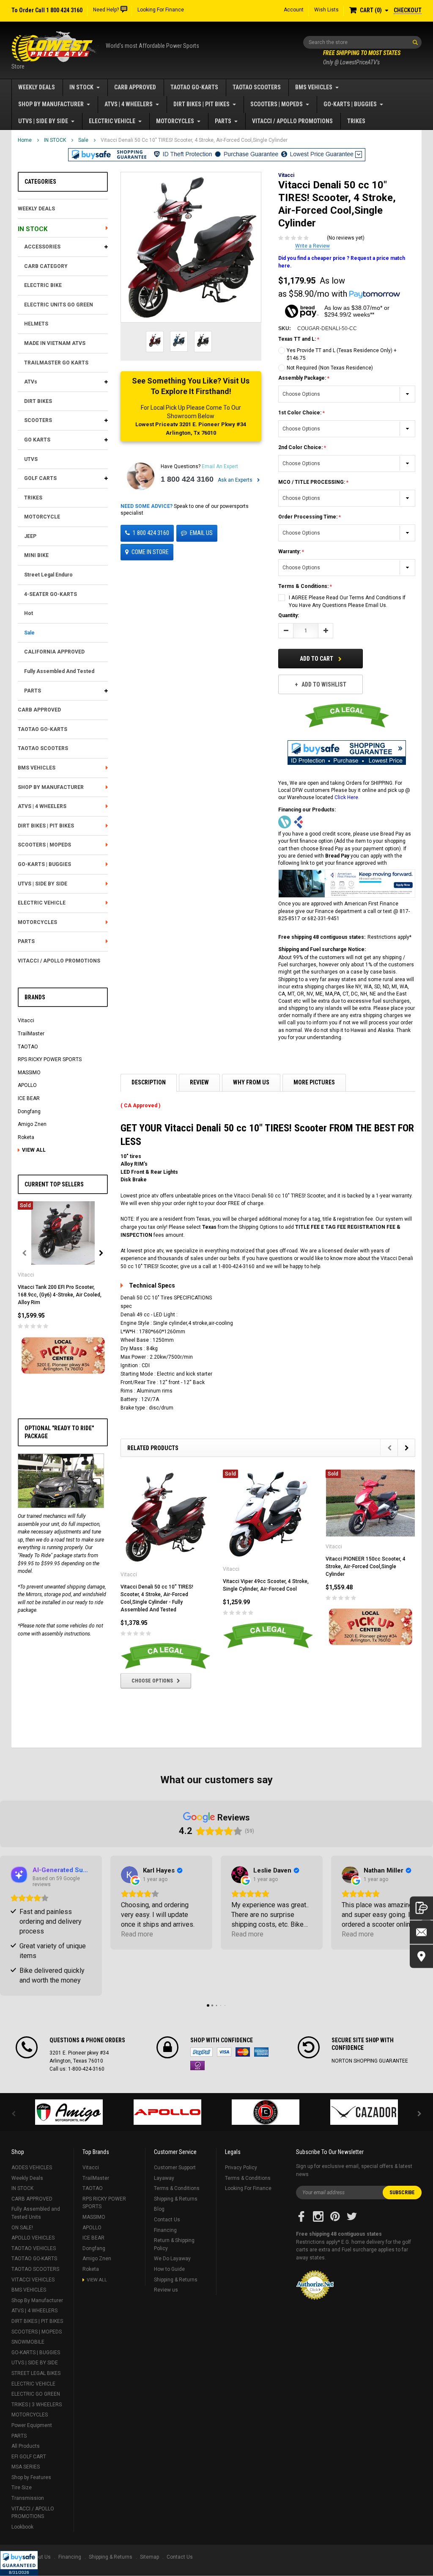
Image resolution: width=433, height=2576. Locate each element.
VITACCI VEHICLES (33, 2280)
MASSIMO (29, 1073)
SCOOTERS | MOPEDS (277, 104)
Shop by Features (31, 2477)
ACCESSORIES (42, 247)
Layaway (164, 2178)
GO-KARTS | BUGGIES (350, 104)
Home (25, 140)
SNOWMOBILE (28, 2342)
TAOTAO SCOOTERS (257, 87)
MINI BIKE (36, 555)
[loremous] (69, 2112)
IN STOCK (81, 87)
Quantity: (289, 615)
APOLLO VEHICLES (33, 2238)
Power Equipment (32, 2425)
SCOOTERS (38, 420)
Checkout (408, 10)
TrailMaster (31, 1034)
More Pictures (314, 1082)
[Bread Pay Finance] (285, 822)
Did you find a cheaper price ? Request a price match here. (342, 262)
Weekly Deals (37, 87)
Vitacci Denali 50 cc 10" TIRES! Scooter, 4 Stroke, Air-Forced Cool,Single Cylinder (194, 140)
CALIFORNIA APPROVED (54, 652)
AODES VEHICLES (32, 2168)
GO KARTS (37, 440)
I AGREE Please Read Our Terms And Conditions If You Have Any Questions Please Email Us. (347, 601)
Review (199, 1082)
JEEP (30, 536)
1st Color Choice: (300, 413)
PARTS (223, 121)
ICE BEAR (29, 1098)
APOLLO (27, 1085)
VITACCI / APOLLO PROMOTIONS (292, 121)
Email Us (201, 533)
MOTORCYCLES (175, 121)
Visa (224, 2052)
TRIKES (356, 121)
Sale (83, 140)
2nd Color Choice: (301, 447)
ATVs (31, 382)
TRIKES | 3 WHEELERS (37, 2405)
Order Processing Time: (308, 517)
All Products (26, 2446)
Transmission (28, 2498)
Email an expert (220, 466)
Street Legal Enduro (48, 575)
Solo (197, 2066)
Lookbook (22, 2527)
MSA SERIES (26, 2467)
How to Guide (169, 2269)
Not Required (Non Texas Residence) (330, 368)
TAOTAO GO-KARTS (194, 87)
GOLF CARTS (40, 478)
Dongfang (29, 1111)
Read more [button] (137, 1934)
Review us (166, 2290)
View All (34, 1150)
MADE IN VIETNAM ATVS (55, 343)
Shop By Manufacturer (51, 104)
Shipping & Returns (176, 2199)
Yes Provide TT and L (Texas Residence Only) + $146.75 (342, 354)
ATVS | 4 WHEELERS (129, 104)
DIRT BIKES (38, 401)
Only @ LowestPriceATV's (362, 58)
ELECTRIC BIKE (43, 285)
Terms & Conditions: (304, 586)
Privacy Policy (241, 2168)
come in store (150, 552)
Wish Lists (326, 10)
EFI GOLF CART (29, 2457)
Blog (159, 2209)
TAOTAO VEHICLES (34, 2248)
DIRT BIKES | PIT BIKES (201, 104)
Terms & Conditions (177, 2188)
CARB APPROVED (135, 87)
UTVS (31, 459)
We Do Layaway (172, 2259)
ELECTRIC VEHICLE (112, 121)
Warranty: (290, 552)
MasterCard (243, 2052)
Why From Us (251, 1082)
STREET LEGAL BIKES (36, 2373)
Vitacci (26, 1020)
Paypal (201, 2052)
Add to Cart (317, 659)
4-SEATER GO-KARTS (51, 594)
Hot (29, 613)
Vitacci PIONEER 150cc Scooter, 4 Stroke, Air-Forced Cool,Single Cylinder (366, 1567)
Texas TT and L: (298, 339)
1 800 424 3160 (187, 479)
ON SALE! (22, 2228)
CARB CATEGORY (46, 266)
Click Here (346, 797)
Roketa (26, 1137)
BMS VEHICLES (314, 87)
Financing (165, 2230)
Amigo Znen (32, 1124)
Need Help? (106, 10)
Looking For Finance (161, 10)
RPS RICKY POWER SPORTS (50, 1059)
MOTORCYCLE (42, 517)
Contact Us (167, 2220)
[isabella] (168, 2112)
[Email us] (421, 1932)
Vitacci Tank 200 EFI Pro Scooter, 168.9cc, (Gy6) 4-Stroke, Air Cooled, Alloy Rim (60, 1295)
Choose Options (152, 1681)
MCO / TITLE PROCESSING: (312, 482)
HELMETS (36, 324)
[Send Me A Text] (421, 1908)
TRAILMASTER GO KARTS (56, 363)
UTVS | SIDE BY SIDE (43, 121)
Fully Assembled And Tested (59, 671)
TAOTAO (28, 1047)
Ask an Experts (236, 480)
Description (149, 1082)
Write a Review (312, 246)
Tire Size (22, 2488)
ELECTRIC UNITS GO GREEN (59, 305)
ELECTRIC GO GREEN (36, 2394)
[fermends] (364, 2112)
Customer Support (175, 2168)
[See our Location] (421, 1956)
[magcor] (266, 2112)
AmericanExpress (261, 2052)
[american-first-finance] (299, 822)
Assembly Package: (303, 378)
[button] (19, 2563)
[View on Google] (129, 1875)
